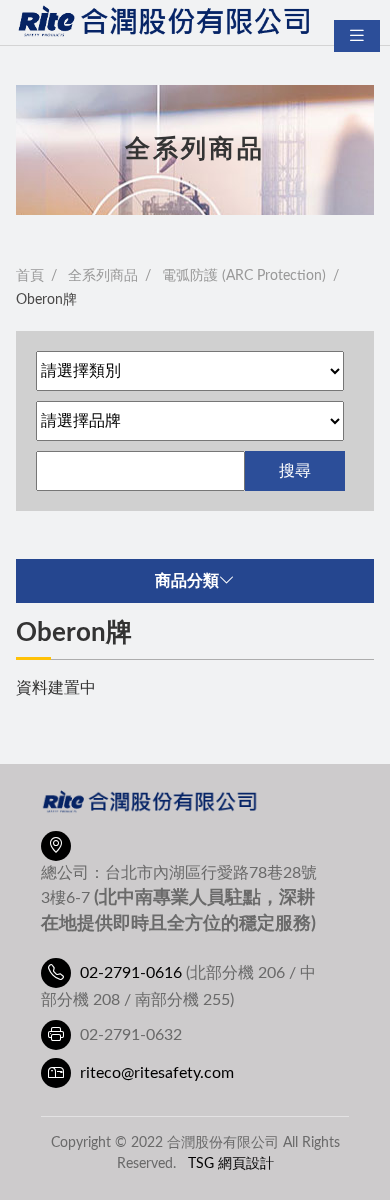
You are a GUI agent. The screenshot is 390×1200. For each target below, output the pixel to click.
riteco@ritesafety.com (157, 1073)
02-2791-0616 (131, 973)
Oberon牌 (46, 300)
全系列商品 (103, 276)
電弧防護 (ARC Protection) (244, 276)
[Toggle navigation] (357, 36)
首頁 (30, 276)
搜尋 (295, 471)
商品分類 (187, 581)
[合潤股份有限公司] (166, 22)
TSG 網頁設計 (231, 1163)
